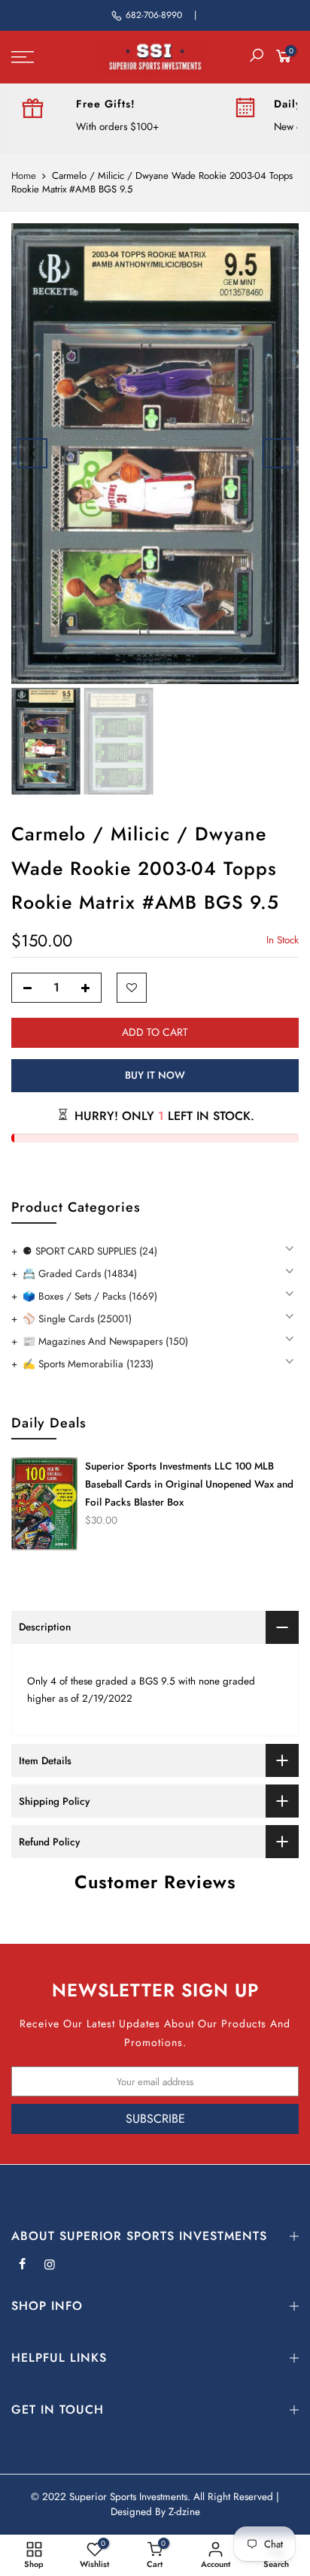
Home (24, 176)
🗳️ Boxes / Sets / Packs (90, 1296)
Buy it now (155, 1075)
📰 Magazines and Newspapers (105, 1341)
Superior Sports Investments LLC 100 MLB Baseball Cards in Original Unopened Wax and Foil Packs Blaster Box (189, 1484)
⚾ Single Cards (77, 1319)
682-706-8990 (154, 15)
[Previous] (32, 453)
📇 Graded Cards (80, 1274)
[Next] (278, 453)
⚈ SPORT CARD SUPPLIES (90, 1251)
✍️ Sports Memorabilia (88, 1364)
